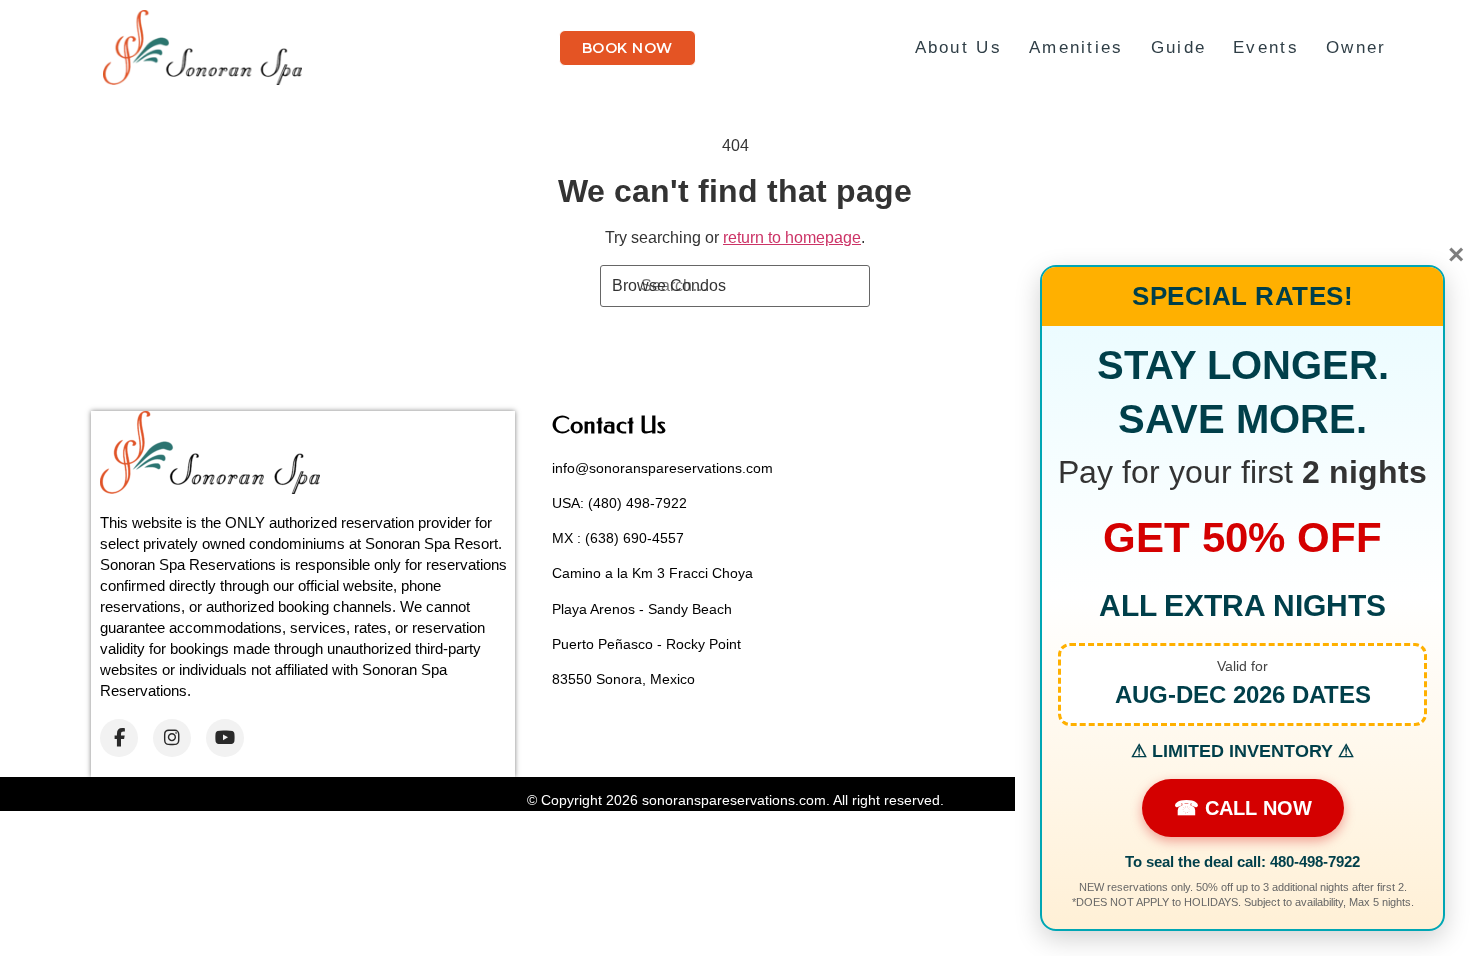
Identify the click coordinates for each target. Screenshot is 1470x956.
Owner (1356, 47)
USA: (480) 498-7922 (619, 503)
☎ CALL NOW (1243, 808)
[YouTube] (225, 738)
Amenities (1076, 47)
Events (1266, 47)
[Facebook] (119, 738)
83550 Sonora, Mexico (623, 679)
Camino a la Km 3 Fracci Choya (652, 573)
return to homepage (792, 237)
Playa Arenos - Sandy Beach (642, 609)
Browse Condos (669, 285)
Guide (1179, 47)
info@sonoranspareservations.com (662, 468)
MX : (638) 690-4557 (618, 538)
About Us (958, 47)
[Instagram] (172, 738)
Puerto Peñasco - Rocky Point (646, 644)
